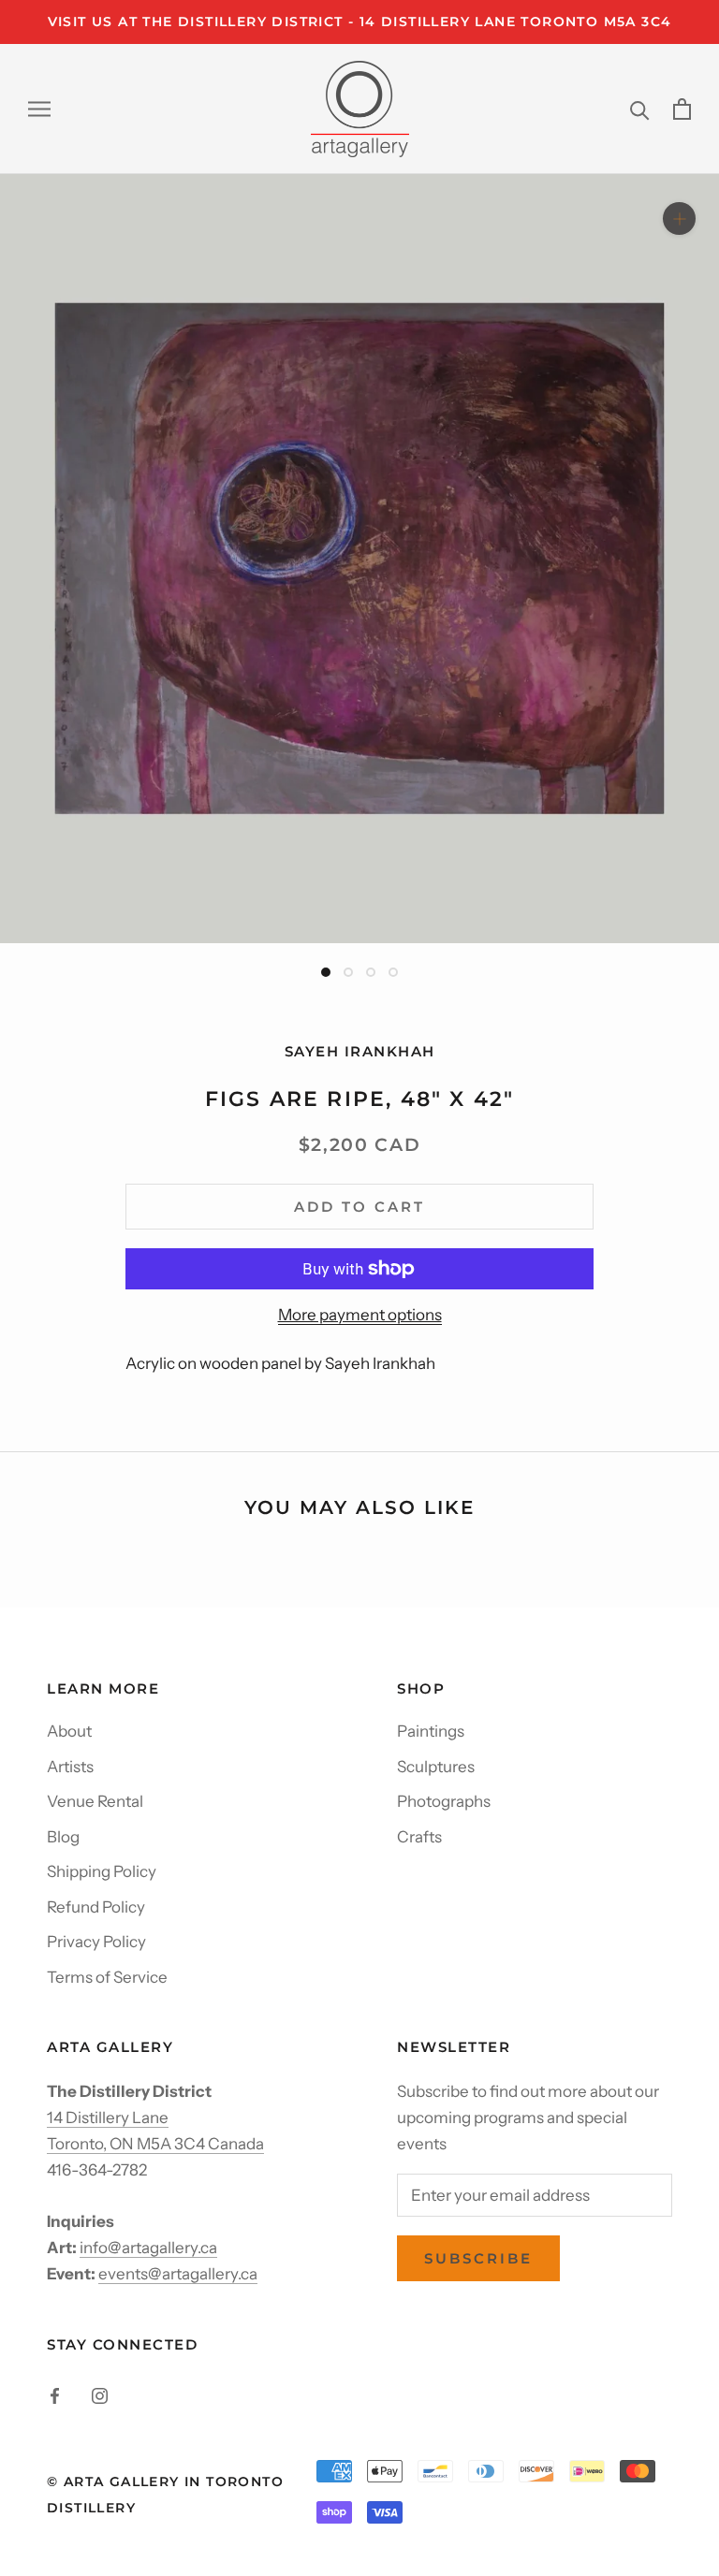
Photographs (444, 1801)
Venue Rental (95, 1801)
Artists (70, 1767)
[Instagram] (100, 2394)
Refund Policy (96, 1907)
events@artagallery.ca (178, 2274)
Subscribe (478, 2258)
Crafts (419, 1837)
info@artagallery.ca (148, 2248)
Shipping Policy (102, 1871)
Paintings (431, 1731)
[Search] (640, 109)
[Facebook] (55, 2394)
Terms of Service (107, 1977)
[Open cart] (682, 109)
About (69, 1731)
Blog (63, 1837)
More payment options (360, 1315)
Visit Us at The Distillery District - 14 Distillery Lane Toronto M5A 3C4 (360, 22)
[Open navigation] (39, 109)
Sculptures (436, 1767)
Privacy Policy (96, 1942)
